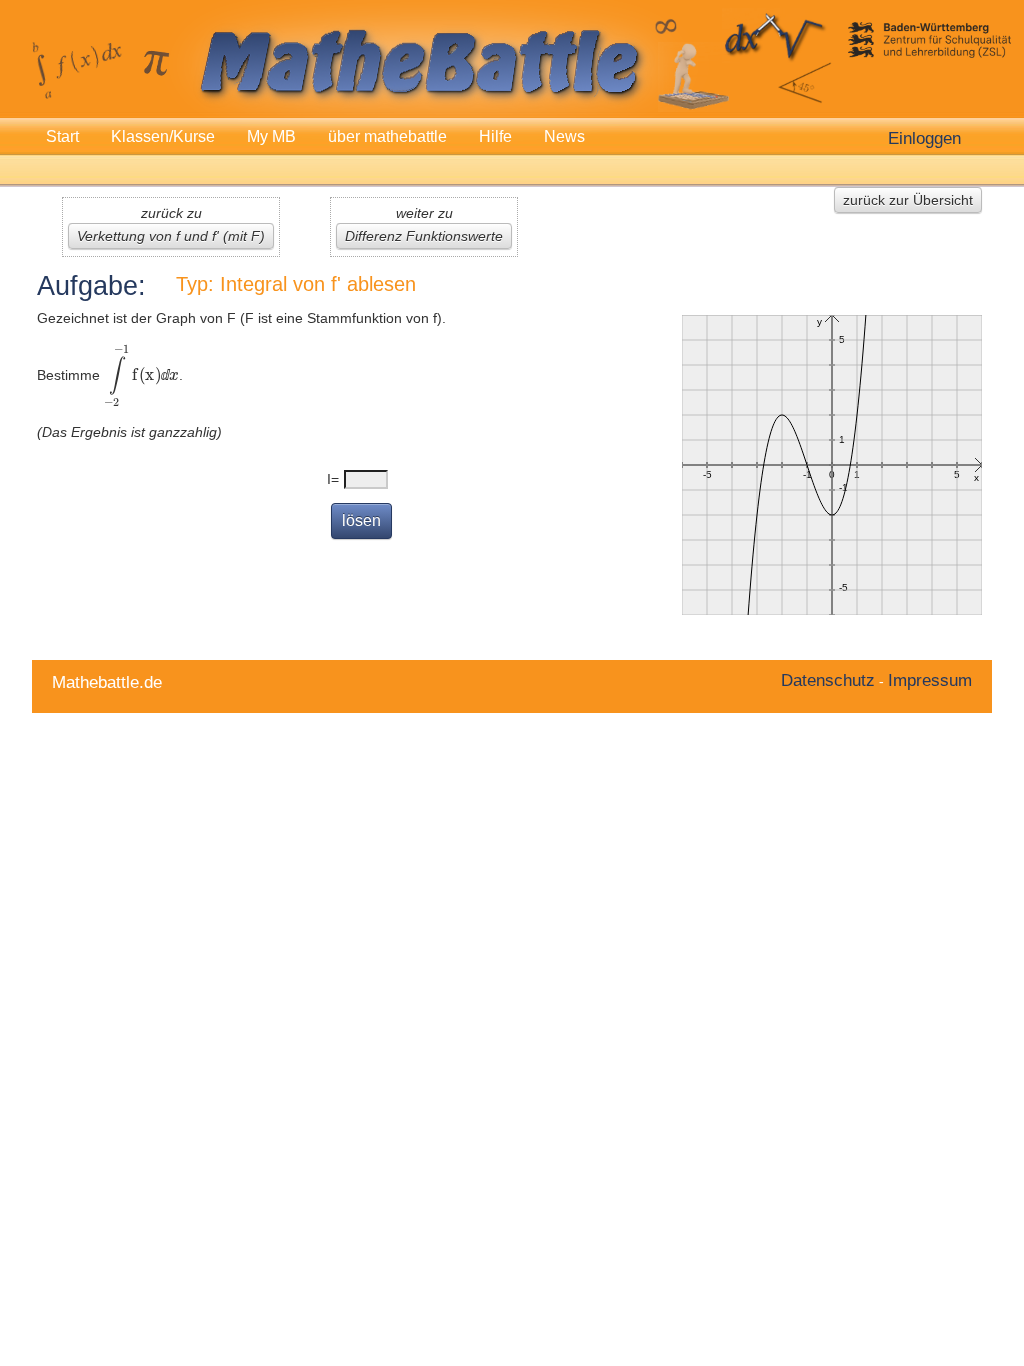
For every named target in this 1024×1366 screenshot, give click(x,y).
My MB (271, 136)
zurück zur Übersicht (908, 200)
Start (62, 136)
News (564, 136)
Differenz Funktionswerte (424, 236)
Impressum (930, 680)
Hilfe (495, 136)
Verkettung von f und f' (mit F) (171, 236)
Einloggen (924, 138)
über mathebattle (387, 136)
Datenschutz (828, 680)
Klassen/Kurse (163, 136)
